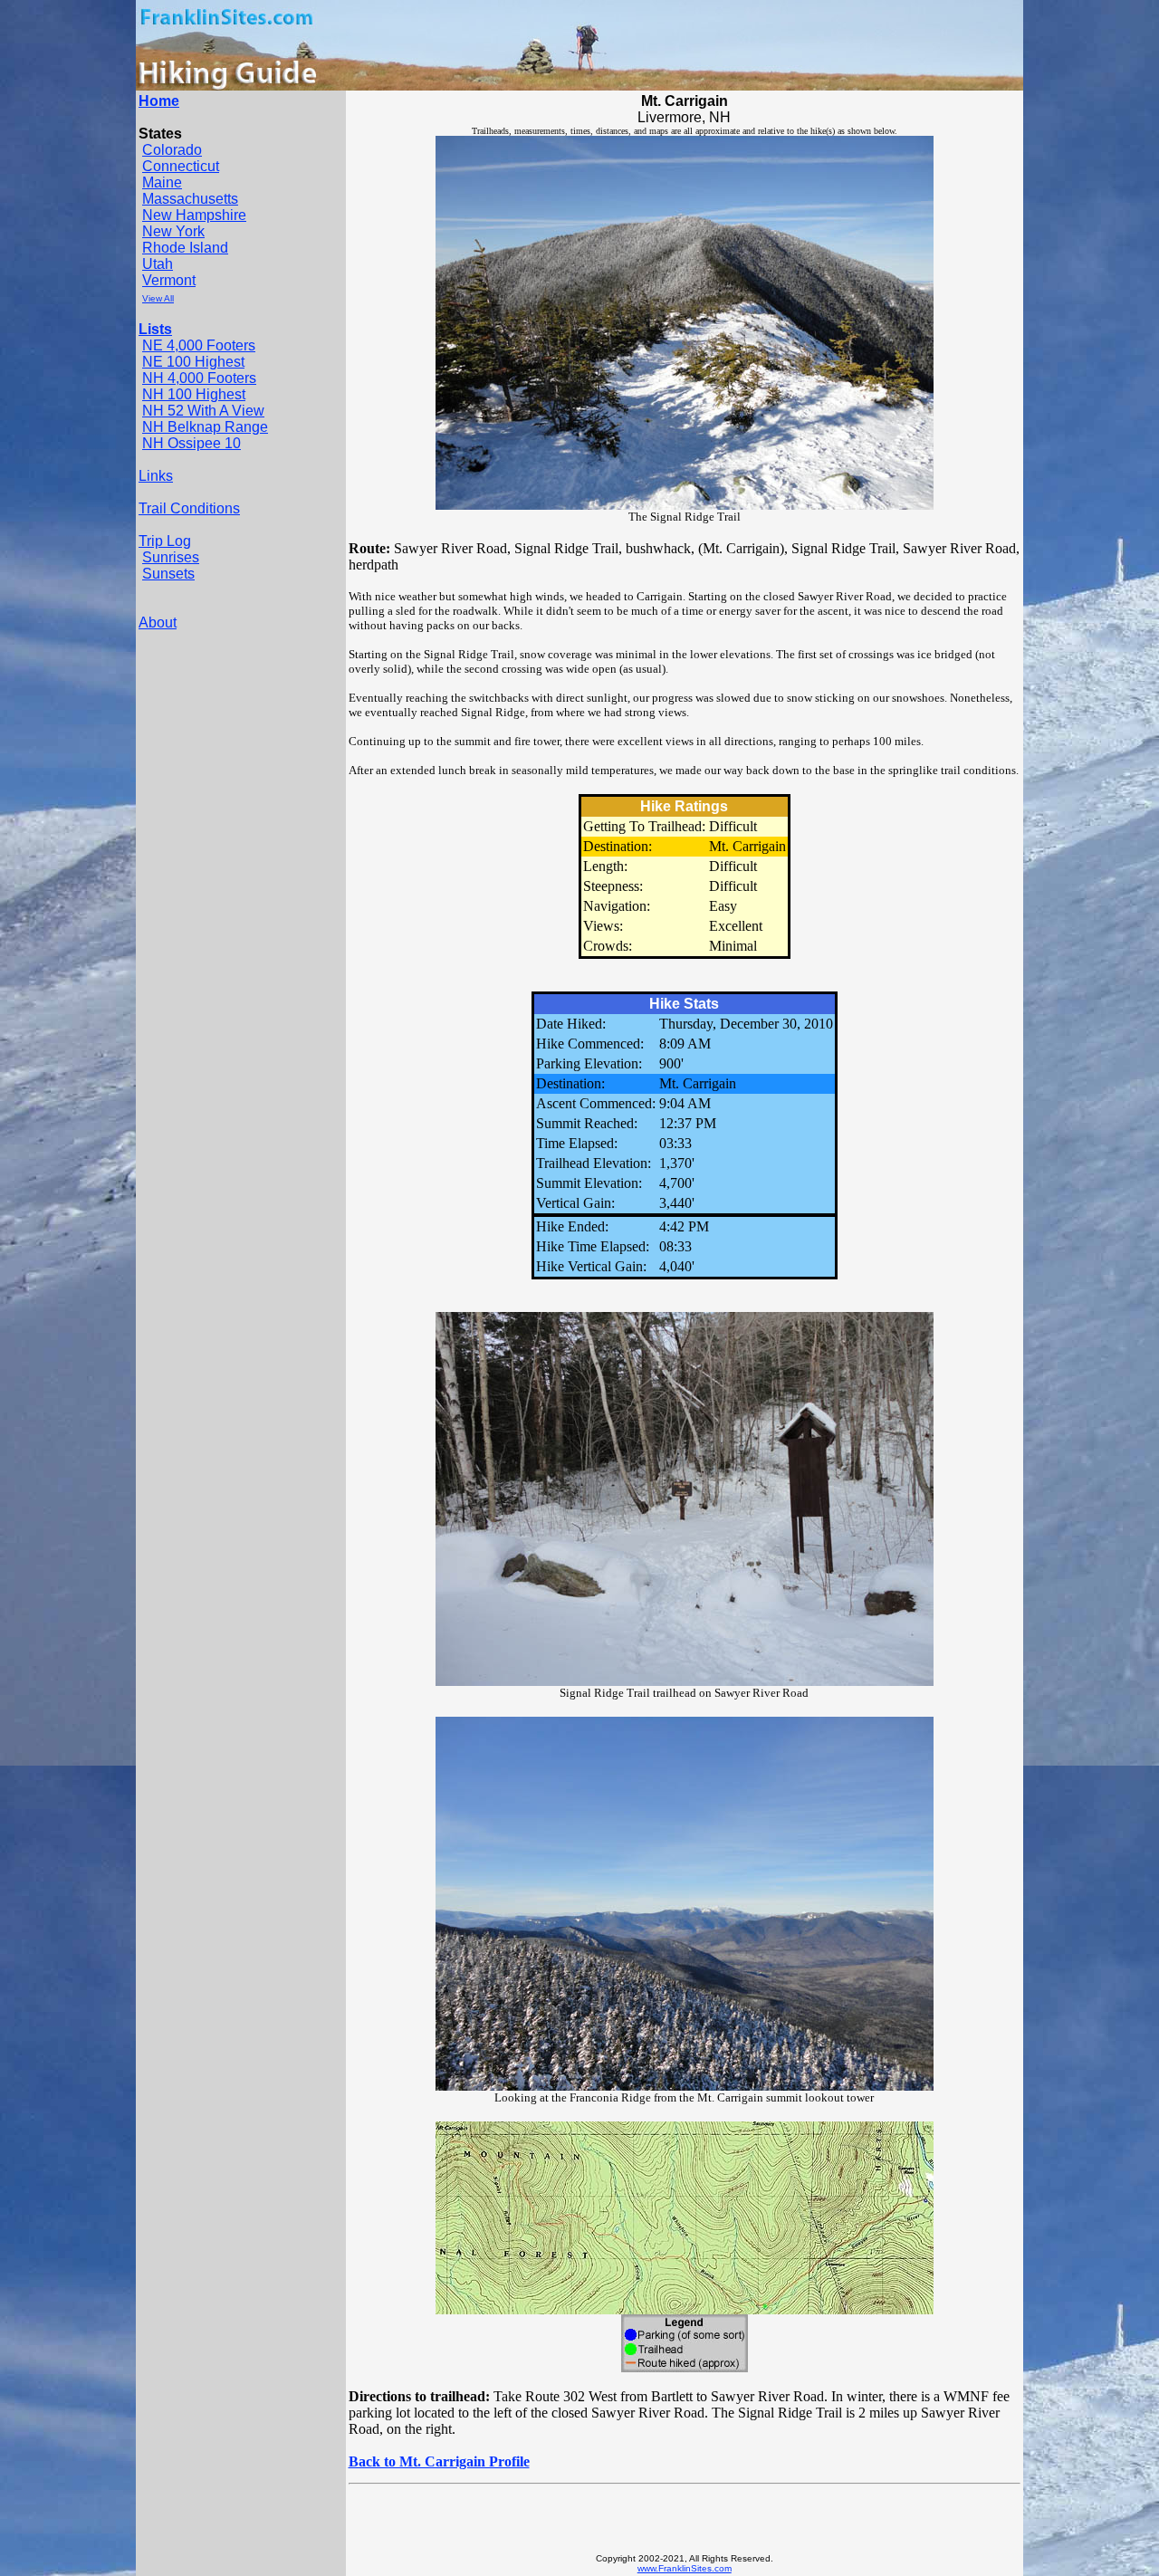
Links (156, 476)
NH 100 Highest (194, 394)
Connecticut (181, 166)
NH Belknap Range (205, 427)
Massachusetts (190, 199)
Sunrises (171, 557)
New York (173, 231)
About (158, 622)
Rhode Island (185, 248)
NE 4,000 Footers (199, 345)
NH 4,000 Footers (199, 378)
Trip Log (165, 541)
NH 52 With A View (203, 411)
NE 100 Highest (193, 362)
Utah (158, 264)
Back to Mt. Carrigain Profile (439, 2461)
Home (159, 101)
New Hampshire (194, 215)
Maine (162, 182)
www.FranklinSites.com (685, 2568)
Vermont (169, 280)
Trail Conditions (189, 508)
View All (158, 298)
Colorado (172, 150)
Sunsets (168, 574)
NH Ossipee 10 (192, 443)
